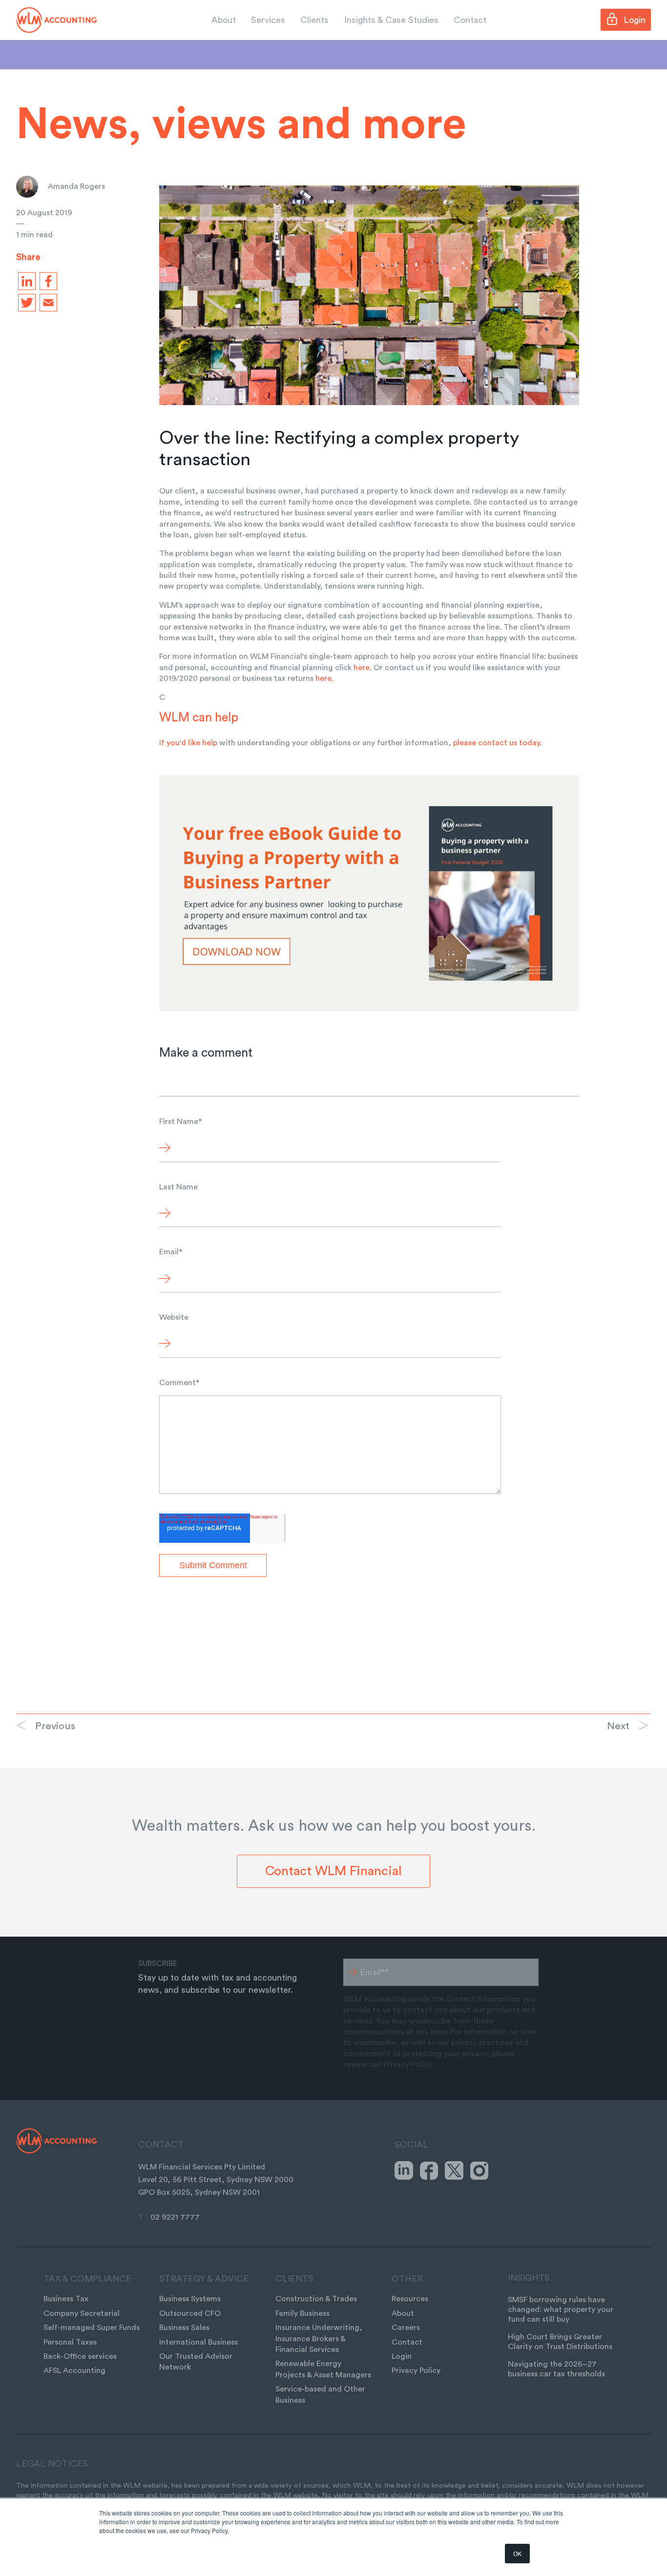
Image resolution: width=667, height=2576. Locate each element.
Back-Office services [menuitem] (80, 2356)
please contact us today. (497, 743)
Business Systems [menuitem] (190, 2299)
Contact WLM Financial (333, 1871)
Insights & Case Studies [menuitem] (391, 20)
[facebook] (46, 281)
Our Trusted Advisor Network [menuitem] (196, 2362)
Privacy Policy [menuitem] (416, 2371)
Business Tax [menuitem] (66, 2299)
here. (364, 668)
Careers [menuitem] (406, 2328)
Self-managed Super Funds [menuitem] (92, 2328)
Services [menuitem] (268, 20)
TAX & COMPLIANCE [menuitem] (87, 2279)
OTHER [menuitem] (407, 2279)
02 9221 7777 (175, 2217)
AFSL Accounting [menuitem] (74, 2371)
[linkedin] (25, 281)
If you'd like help (188, 743)
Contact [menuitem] (470, 20)
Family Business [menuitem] (302, 2313)
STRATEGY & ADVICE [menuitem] (204, 2279)
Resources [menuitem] (410, 2299)
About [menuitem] (224, 20)
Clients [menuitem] (314, 20)
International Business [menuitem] (198, 2342)
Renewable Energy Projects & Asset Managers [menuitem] (323, 2369)
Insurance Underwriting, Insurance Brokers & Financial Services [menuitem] (319, 2339)
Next (618, 1726)
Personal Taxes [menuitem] (70, 2342)
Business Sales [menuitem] (184, 2328)
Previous (55, 1726)
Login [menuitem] (402, 2356)
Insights (529, 2278)
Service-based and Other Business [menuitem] (320, 2394)
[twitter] (25, 303)
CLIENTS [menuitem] (294, 2279)
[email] (46, 303)
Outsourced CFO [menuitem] (190, 2313)
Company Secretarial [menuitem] (82, 2313)
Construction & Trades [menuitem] (316, 2299)
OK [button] (517, 2553)
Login (635, 20)
